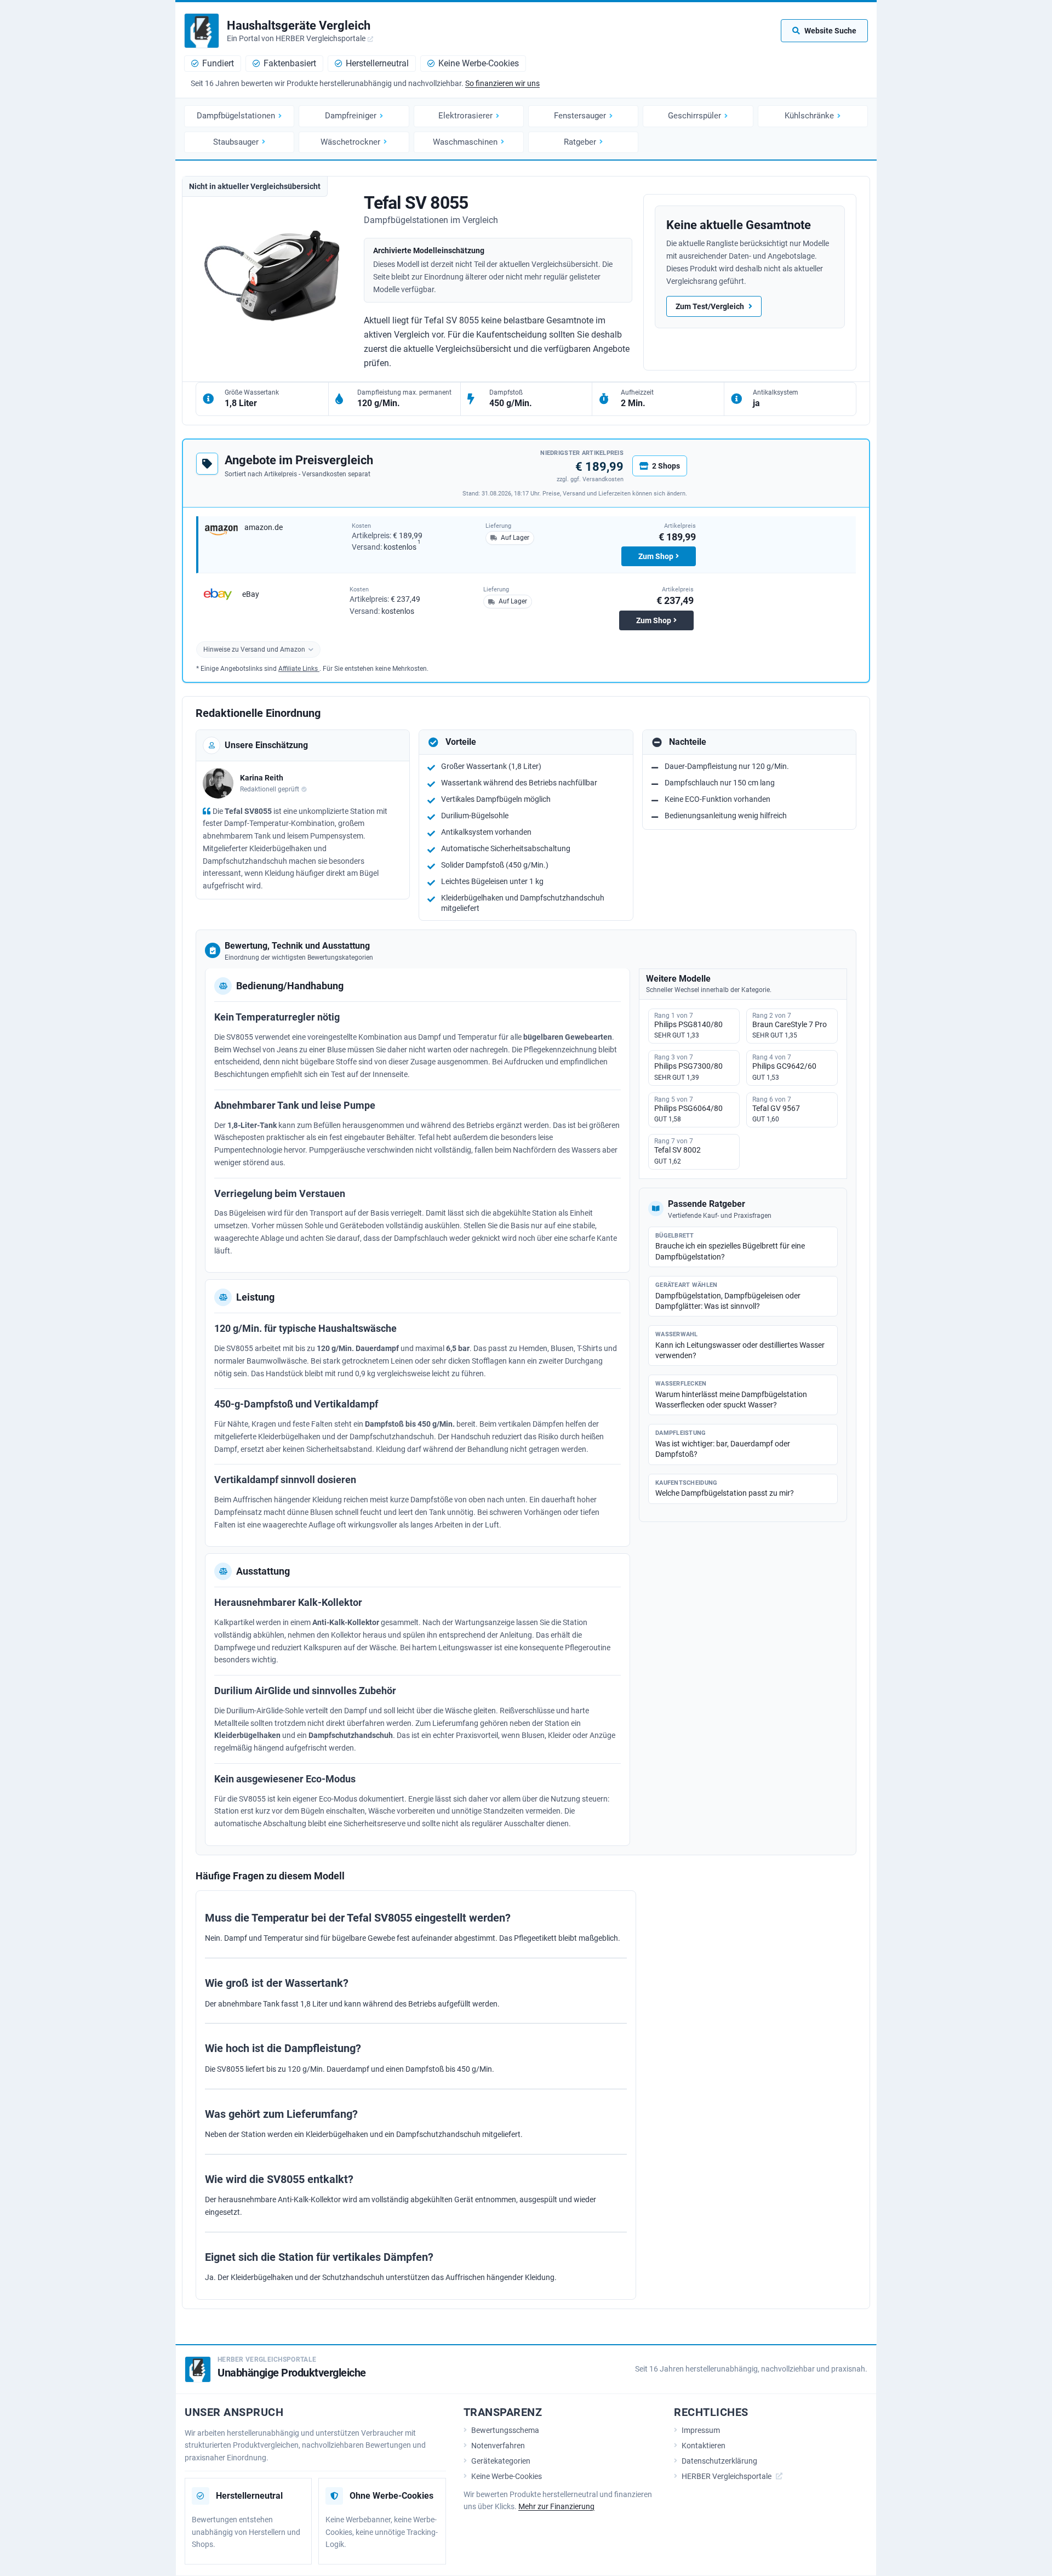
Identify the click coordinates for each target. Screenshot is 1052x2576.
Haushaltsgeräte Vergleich (299, 25)
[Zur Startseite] (202, 31)
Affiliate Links (299, 669)
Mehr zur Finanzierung (556, 2506)
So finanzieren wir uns (502, 83)
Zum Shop (656, 556)
